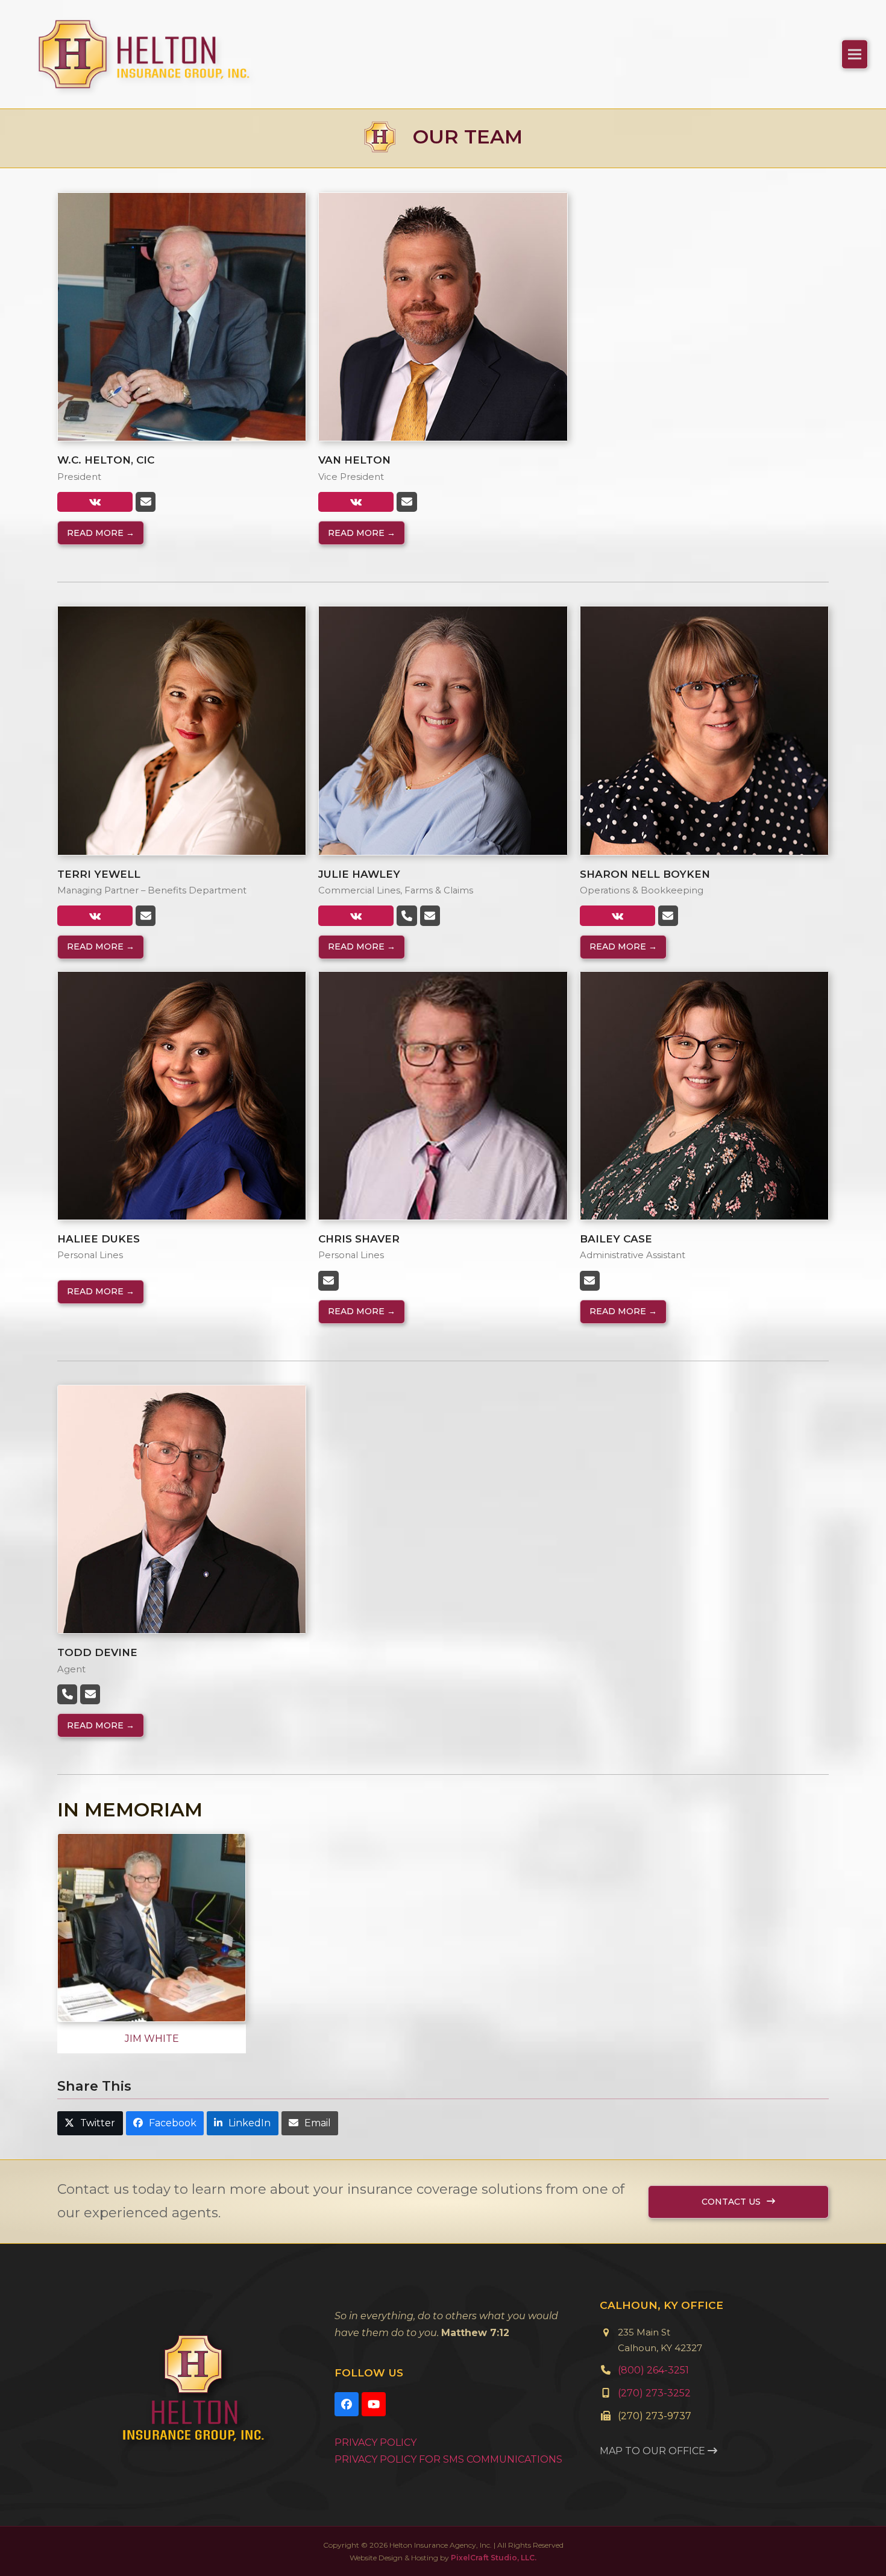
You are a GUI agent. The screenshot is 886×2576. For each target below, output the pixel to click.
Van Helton (354, 460)
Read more (101, 533)
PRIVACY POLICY (375, 2442)
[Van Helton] (443, 316)
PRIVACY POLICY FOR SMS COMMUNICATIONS (448, 2459)
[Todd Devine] (182, 1509)
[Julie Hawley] (443, 730)
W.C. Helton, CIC (106, 460)
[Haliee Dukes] (182, 1095)
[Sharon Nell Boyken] (704, 730)
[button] (855, 54)
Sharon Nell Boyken (645, 874)
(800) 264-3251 (653, 2370)
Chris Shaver (359, 1239)
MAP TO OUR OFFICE (654, 2451)
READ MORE (101, 946)
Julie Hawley (359, 874)
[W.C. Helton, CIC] (182, 316)
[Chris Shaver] (443, 1095)
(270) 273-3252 (654, 2393)
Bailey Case (616, 1239)
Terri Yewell (99, 874)
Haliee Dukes (99, 1239)
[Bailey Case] (704, 1095)
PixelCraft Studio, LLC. (494, 2558)
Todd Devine (97, 1652)
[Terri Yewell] (182, 730)
